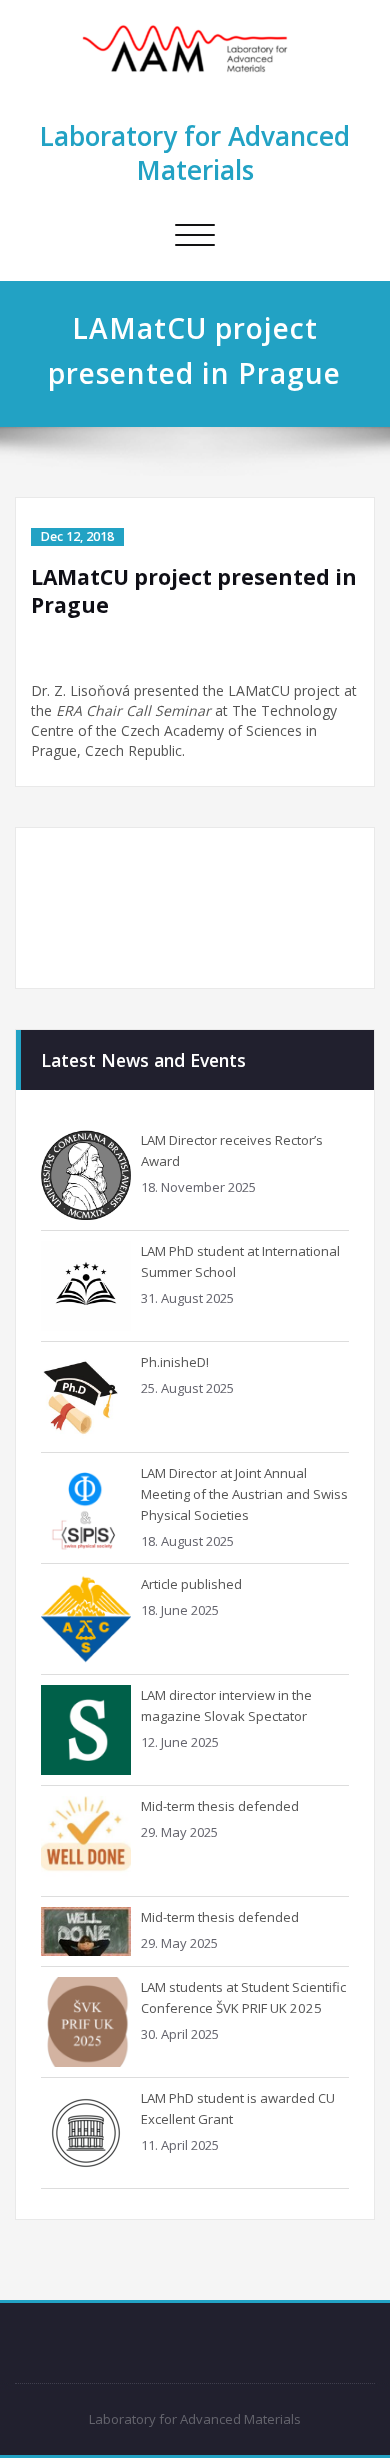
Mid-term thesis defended (220, 1806)
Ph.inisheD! (175, 1362)
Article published (191, 1584)
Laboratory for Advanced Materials (195, 153)
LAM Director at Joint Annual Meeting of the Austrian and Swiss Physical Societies (244, 1494)
